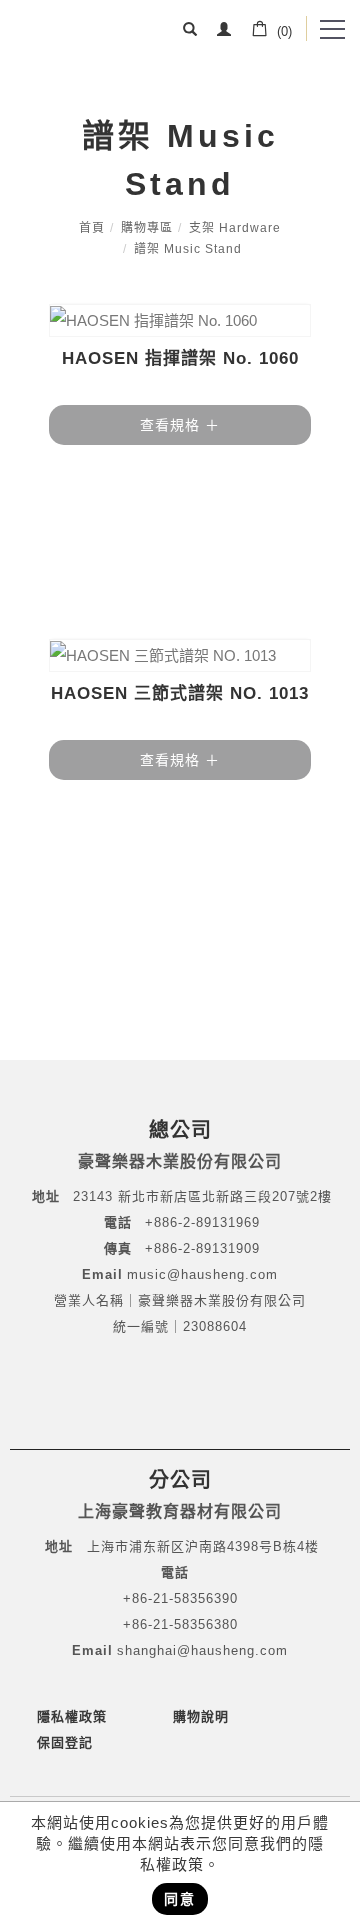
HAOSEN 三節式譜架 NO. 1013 (180, 693)
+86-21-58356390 (180, 1598)
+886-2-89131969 (202, 1222)
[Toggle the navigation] (331, 30)
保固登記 (65, 1742)
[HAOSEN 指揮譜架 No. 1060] (180, 320)
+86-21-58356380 (180, 1624)
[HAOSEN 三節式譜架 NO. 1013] (180, 655)
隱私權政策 (72, 1716)
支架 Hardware (235, 228)
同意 (180, 1899)
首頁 (92, 228)
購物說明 (201, 1716)
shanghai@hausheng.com (202, 1650)
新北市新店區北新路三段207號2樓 (222, 1196)
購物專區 (147, 228)
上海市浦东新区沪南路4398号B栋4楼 (203, 1546)
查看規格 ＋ (180, 425)
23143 (93, 1196)
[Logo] (70, 35)
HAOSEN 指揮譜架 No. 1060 (180, 358)
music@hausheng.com (202, 1274)
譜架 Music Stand (188, 249)
